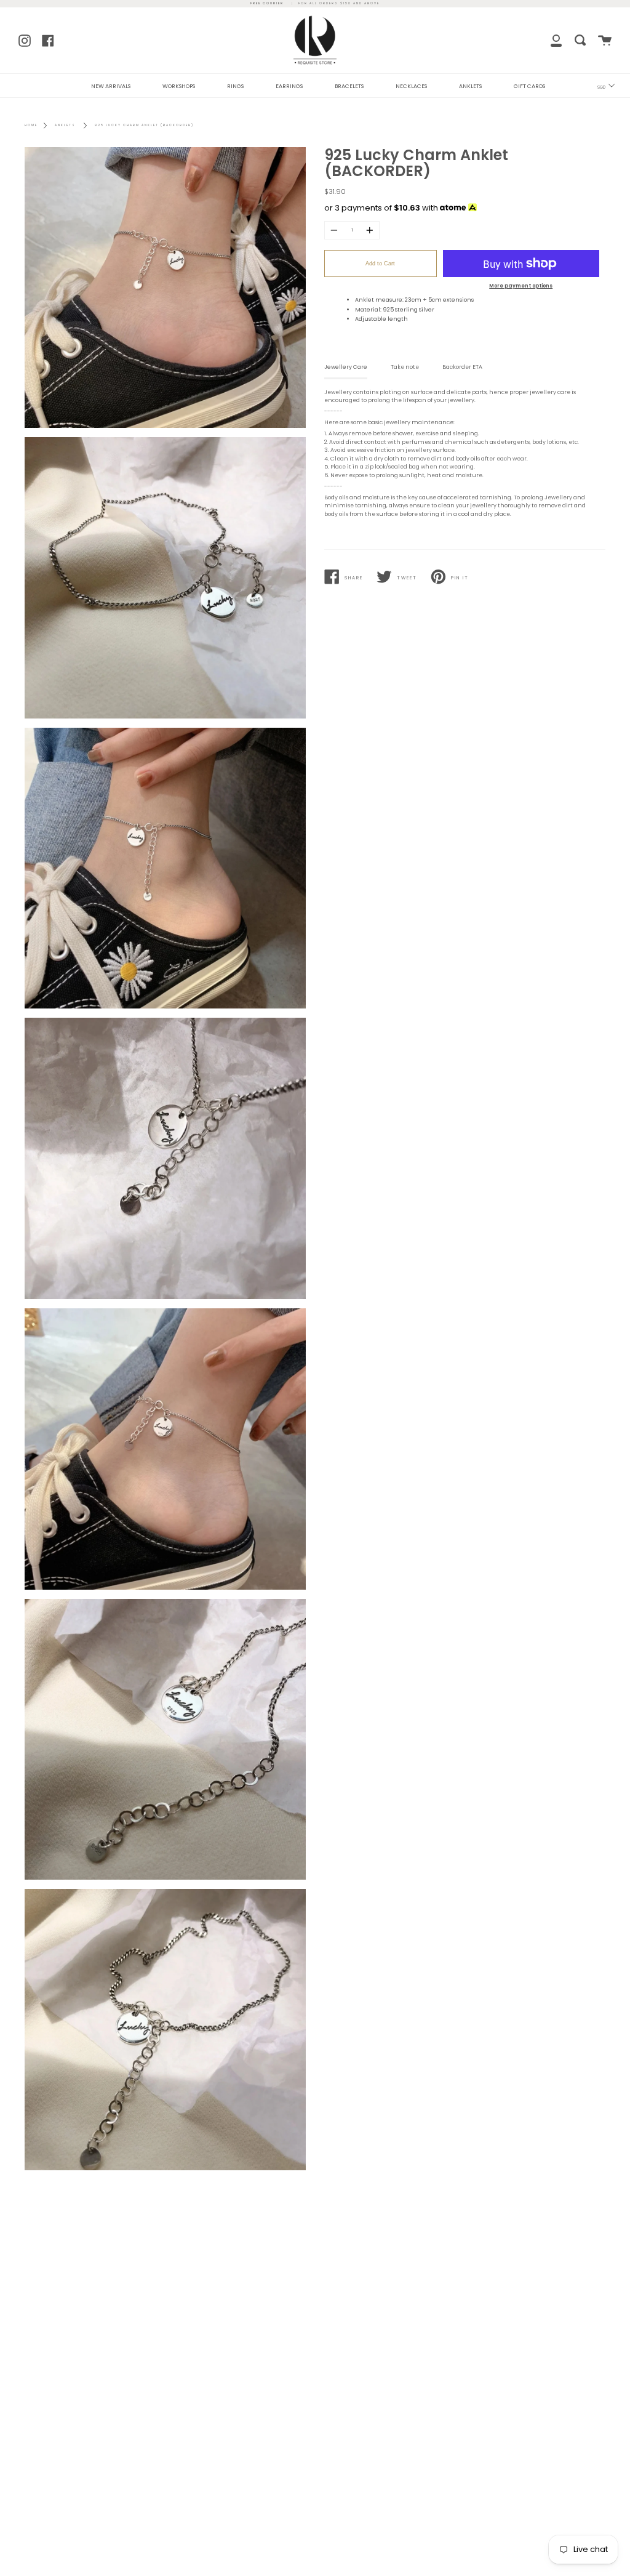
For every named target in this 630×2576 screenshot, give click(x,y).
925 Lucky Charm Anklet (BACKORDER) (144, 125)
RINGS (235, 86)
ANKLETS (470, 86)
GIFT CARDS (529, 86)
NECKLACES (411, 86)
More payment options (521, 286)
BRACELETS (349, 86)
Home (31, 125)
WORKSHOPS (179, 86)
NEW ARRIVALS (111, 86)
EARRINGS (289, 86)
